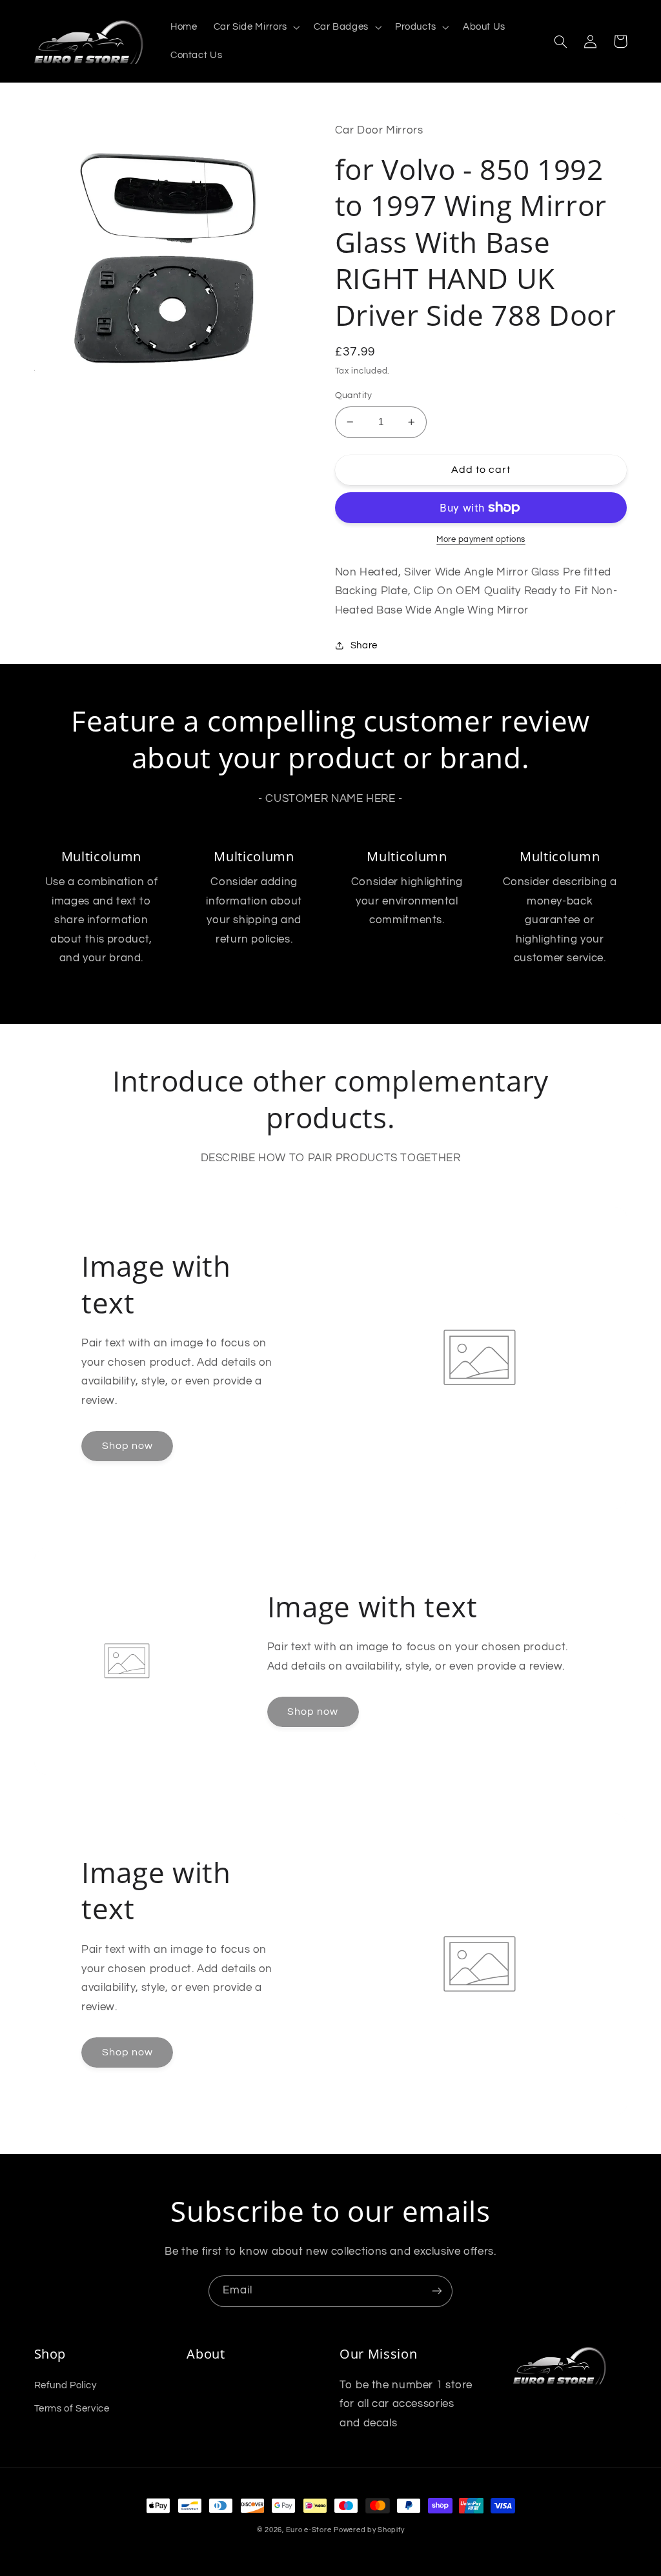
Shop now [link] (127, 1446)
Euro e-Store (309, 2530)
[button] (255, 27)
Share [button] (364, 645)
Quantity (354, 395)
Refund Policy (66, 2385)
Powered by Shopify (369, 2530)
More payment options (481, 540)
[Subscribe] (437, 2291)
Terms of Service (72, 2409)
